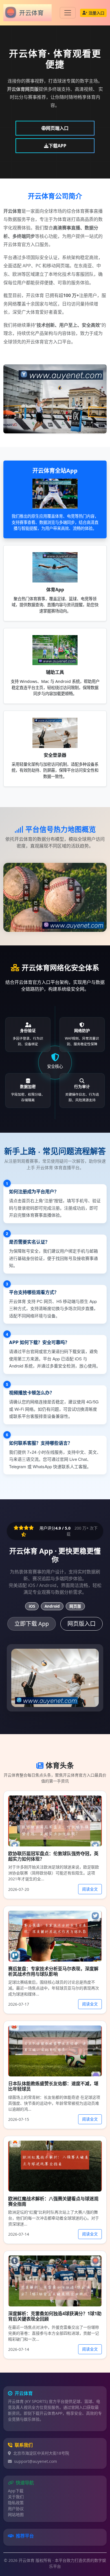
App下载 (16, 2491)
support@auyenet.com (36, 2461)
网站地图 (16, 2514)
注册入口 (96, 13)
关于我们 (16, 2497)
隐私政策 (16, 2503)
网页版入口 (82, 1624)
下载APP (57, 146)
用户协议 (16, 2509)
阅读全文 (90, 1889)
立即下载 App (32, 1624)
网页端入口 (57, 128)
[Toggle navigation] (68, 13)
